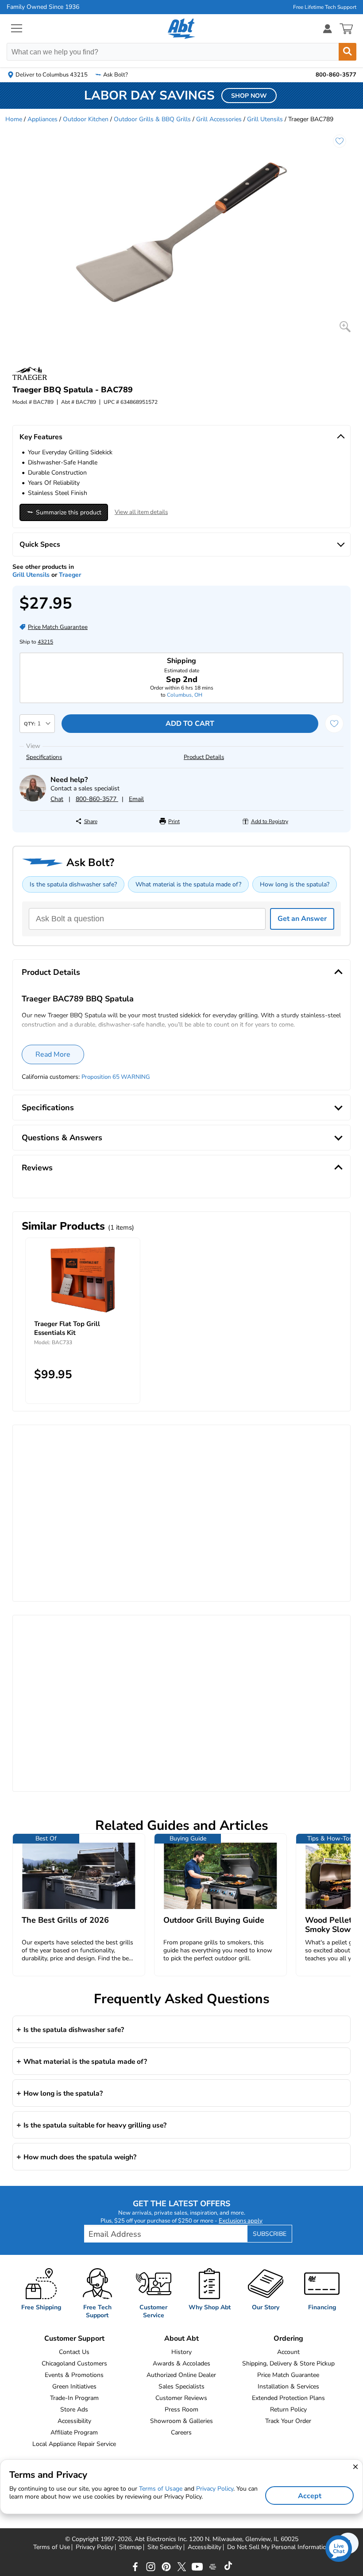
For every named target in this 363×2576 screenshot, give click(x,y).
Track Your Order (288, 2421)
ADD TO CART (190, 724)
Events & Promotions (74, 2375)
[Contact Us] (33, 799)
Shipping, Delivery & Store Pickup (288, 2363)
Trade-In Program (74, 2398)
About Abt (181, 2338)
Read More (53, 1054)
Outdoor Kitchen (86, 119)
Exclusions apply (241, 2221)
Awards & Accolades (181, 2363)
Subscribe (270, 2234)
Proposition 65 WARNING (116, 1077)
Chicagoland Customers (74, 2363)
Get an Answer (302, 919)
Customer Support (74, 2338)
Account (288, 2352)
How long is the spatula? (295, 884)
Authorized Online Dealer (181, 2375)
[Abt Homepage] (182, 29)
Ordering (288, 2338)
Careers (181, 2432)
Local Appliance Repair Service (74, 2444)
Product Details (204, 757)
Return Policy (288, 2409)
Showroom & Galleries (181, 2421)
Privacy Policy (95, 2547)
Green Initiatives (74, 2386)
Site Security (165, 2547)
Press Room (181, 2409)
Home (14, 119)
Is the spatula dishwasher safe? (73, 884)
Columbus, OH (185, 695)
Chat (57, 799)
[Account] (328, 29)
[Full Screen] (345, 327)
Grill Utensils (265, 119)
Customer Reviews (181, 2398)
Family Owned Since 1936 (43, 7)
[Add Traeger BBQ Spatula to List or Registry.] (340, 141)
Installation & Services (288, 2386)
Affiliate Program (74, 2432)
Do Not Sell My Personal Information (278, 2547)
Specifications (44, 757)
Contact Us (74, 2352)
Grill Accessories (219, 119)
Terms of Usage (161, 2489)
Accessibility (74, 2421)
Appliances (42, 119)
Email (136, 799)
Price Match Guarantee (288, 2375)
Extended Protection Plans (288, 2398)
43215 (45, 642)
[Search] (348, 52)
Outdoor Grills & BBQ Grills (152, 119)
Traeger (70, 575)
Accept (310, 2496)
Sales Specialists (181, 2386)
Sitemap (130, 2547)
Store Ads (74, 2409)
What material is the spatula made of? (188, 884)
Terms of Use (52, 2547)
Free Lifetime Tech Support (325, 7)
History (181, 2352)
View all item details (141, 512)
